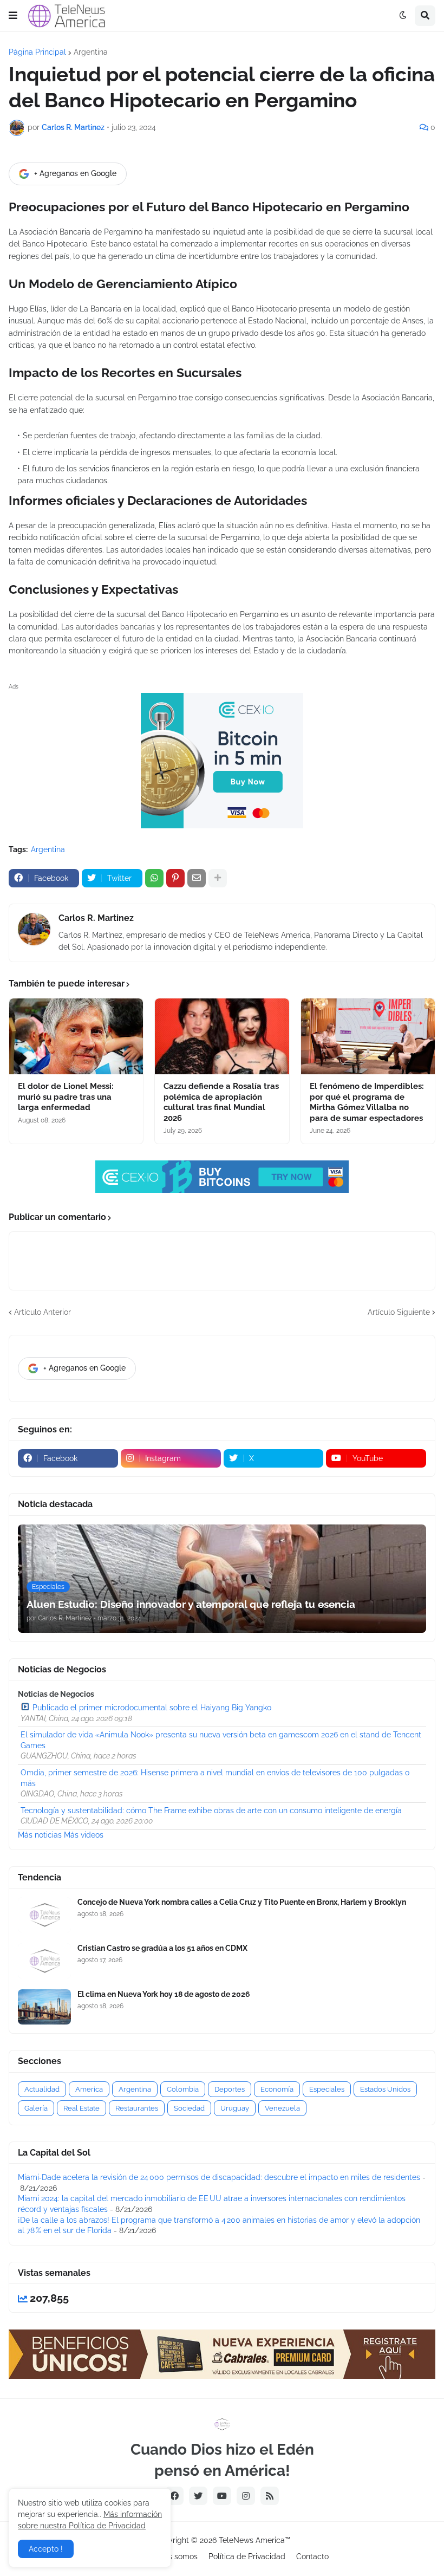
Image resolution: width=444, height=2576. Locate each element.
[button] (13, 16)
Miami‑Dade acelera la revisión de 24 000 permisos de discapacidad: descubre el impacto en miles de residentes (219, 2177)
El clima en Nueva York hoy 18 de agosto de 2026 (164, 1994)
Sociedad (189, 2108)
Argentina (91, 52)
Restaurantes (137, 2108)
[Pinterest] (175, 878)
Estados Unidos (385, 2089)
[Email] (197, 878)
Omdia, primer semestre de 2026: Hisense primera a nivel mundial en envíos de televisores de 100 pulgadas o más (215, 1778)
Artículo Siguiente (399, 1312)
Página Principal (37, 52)
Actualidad (42, 2089)
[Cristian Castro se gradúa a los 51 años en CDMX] (44, 1961)
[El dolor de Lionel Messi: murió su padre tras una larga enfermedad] (76, 1036)
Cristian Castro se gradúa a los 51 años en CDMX (162, 1948)
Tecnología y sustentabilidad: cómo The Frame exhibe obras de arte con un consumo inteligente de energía (211, 1811)
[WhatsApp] (154, 878)
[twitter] (198, 2496)
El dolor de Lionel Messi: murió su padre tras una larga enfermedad (66, 1097)
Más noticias (40, 1835)
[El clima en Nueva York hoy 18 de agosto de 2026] (44, 2007)
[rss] (270, 2496)
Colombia (183, 2089)
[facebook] (174, 2496)
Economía (277, 2089)
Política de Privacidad (247, 2556)
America (89, 2089)
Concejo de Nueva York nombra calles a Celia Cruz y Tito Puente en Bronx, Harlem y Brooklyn (242, 1902)
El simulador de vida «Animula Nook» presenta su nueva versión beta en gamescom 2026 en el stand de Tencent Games (221, 1740)
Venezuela (282, 2108)
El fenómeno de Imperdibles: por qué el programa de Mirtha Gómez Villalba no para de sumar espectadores (367, 1102)
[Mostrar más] (218, 878)
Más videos (84, 1835)
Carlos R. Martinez (96, 918)
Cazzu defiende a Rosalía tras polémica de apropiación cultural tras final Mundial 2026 (221, 1102)
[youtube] (222, 2496)
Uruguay (235, 2108)
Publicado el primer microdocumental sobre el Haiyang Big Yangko (152, 1708)
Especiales (327, 2089)
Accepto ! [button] (46, 2549)
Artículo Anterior (43, 1312)
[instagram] (246, 2496)
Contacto (312, 2556)
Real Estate (81, 2108)
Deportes (230, 2089)
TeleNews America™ (254, 2540)
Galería (36, 2108)
